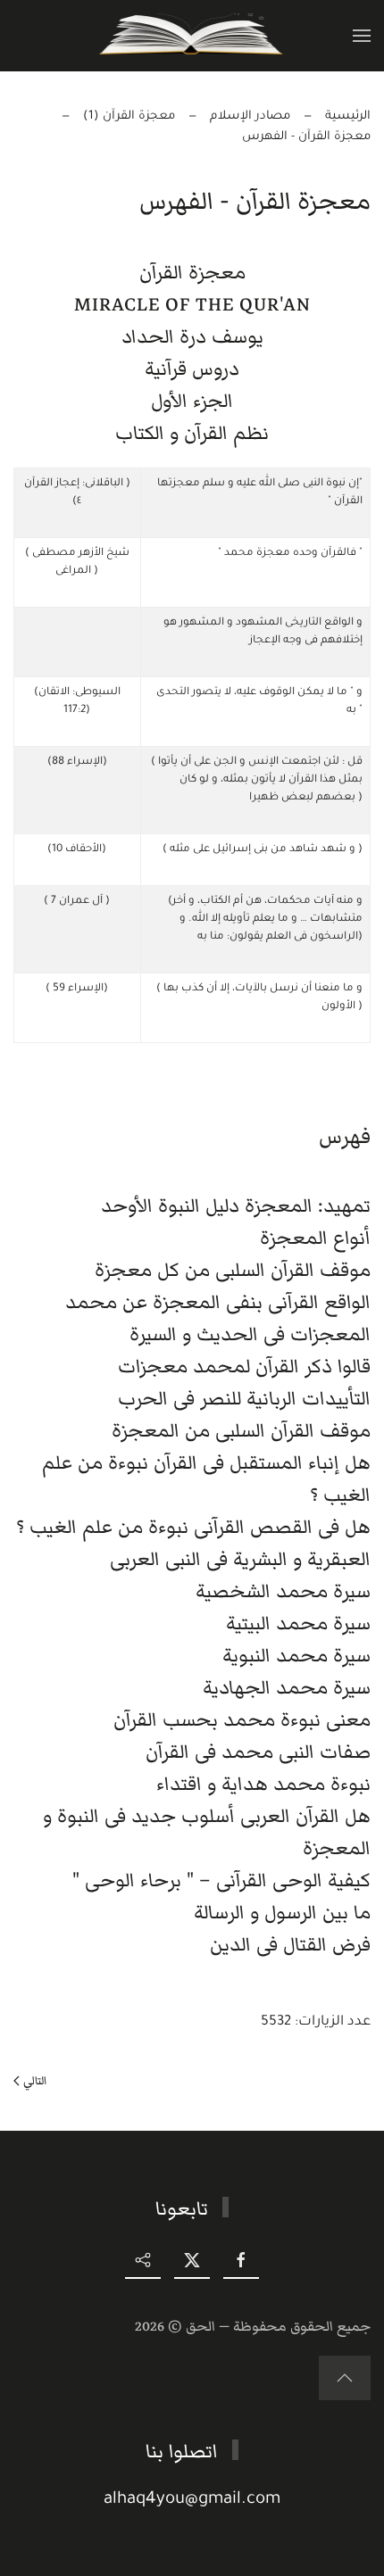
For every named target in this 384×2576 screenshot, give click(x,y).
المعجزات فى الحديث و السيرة (250, 1334)
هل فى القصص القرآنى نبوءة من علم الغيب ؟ (193, 1527)
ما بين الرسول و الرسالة (282, 1913)
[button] (362, 36)
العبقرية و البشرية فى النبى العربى (240, 1559)
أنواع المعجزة (315, 1238)
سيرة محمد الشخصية (283, 1591)
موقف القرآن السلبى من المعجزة (241, 1431)
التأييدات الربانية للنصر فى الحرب (244, 1399)
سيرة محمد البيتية (298, 1623)
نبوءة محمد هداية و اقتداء (263, 1784)
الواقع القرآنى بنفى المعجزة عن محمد (218, 1302)
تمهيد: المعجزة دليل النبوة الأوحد (236, 1206)
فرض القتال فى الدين (290, 1945)
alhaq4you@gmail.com (192, 2500)
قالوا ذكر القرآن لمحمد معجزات (244, 1367)
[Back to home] (192, 36)
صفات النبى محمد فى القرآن (258, 1752)
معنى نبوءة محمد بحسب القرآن (242, 1720)
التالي (35, 2081)
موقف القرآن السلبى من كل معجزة (233, 1270)
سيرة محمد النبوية (296, 1656)
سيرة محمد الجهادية (287, 1688)
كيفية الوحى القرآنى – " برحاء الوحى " (221, 1880)
